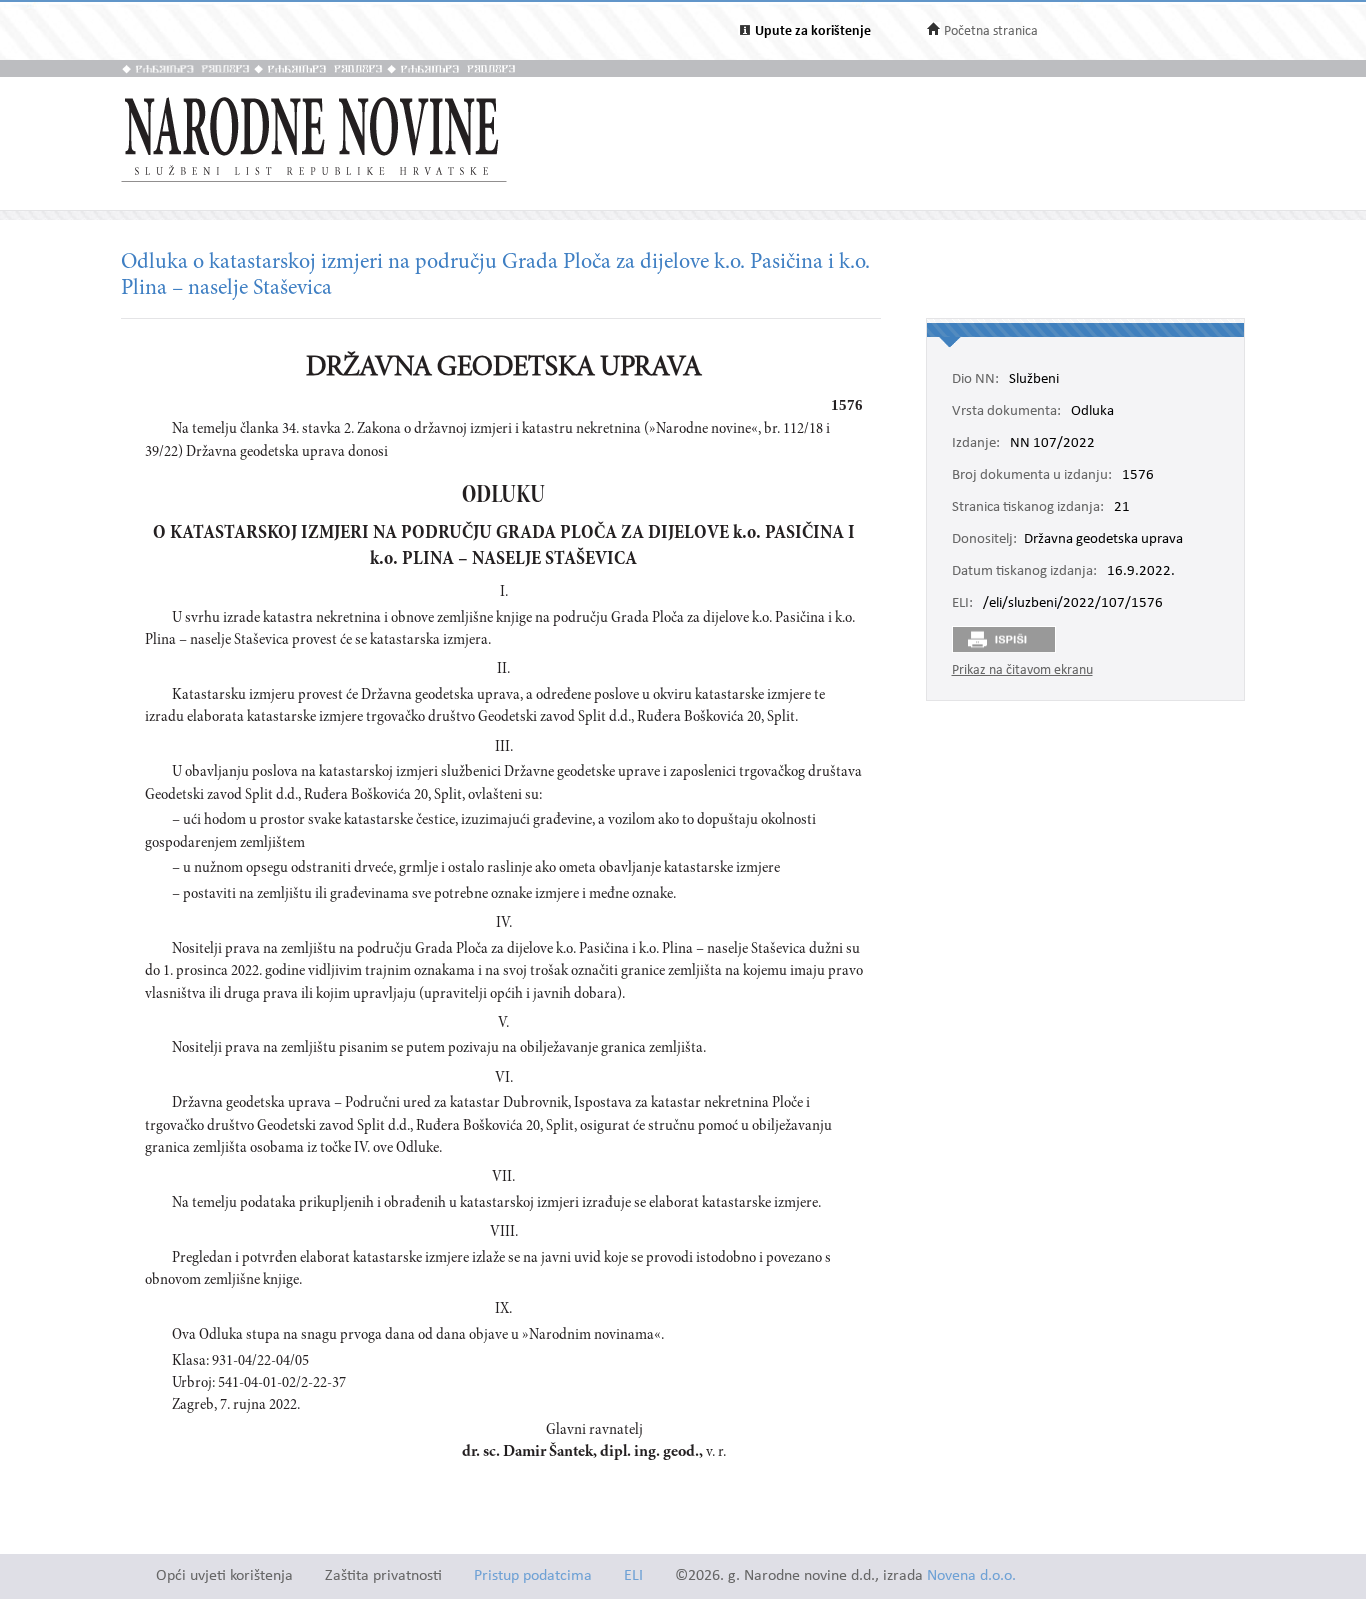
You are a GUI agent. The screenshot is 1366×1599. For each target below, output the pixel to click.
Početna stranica (991, 31)
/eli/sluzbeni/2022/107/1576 (1073, 604)
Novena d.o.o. (971, 1576)
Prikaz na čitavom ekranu (1022, 670)
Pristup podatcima (533, 1576)
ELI (633, 1576)
